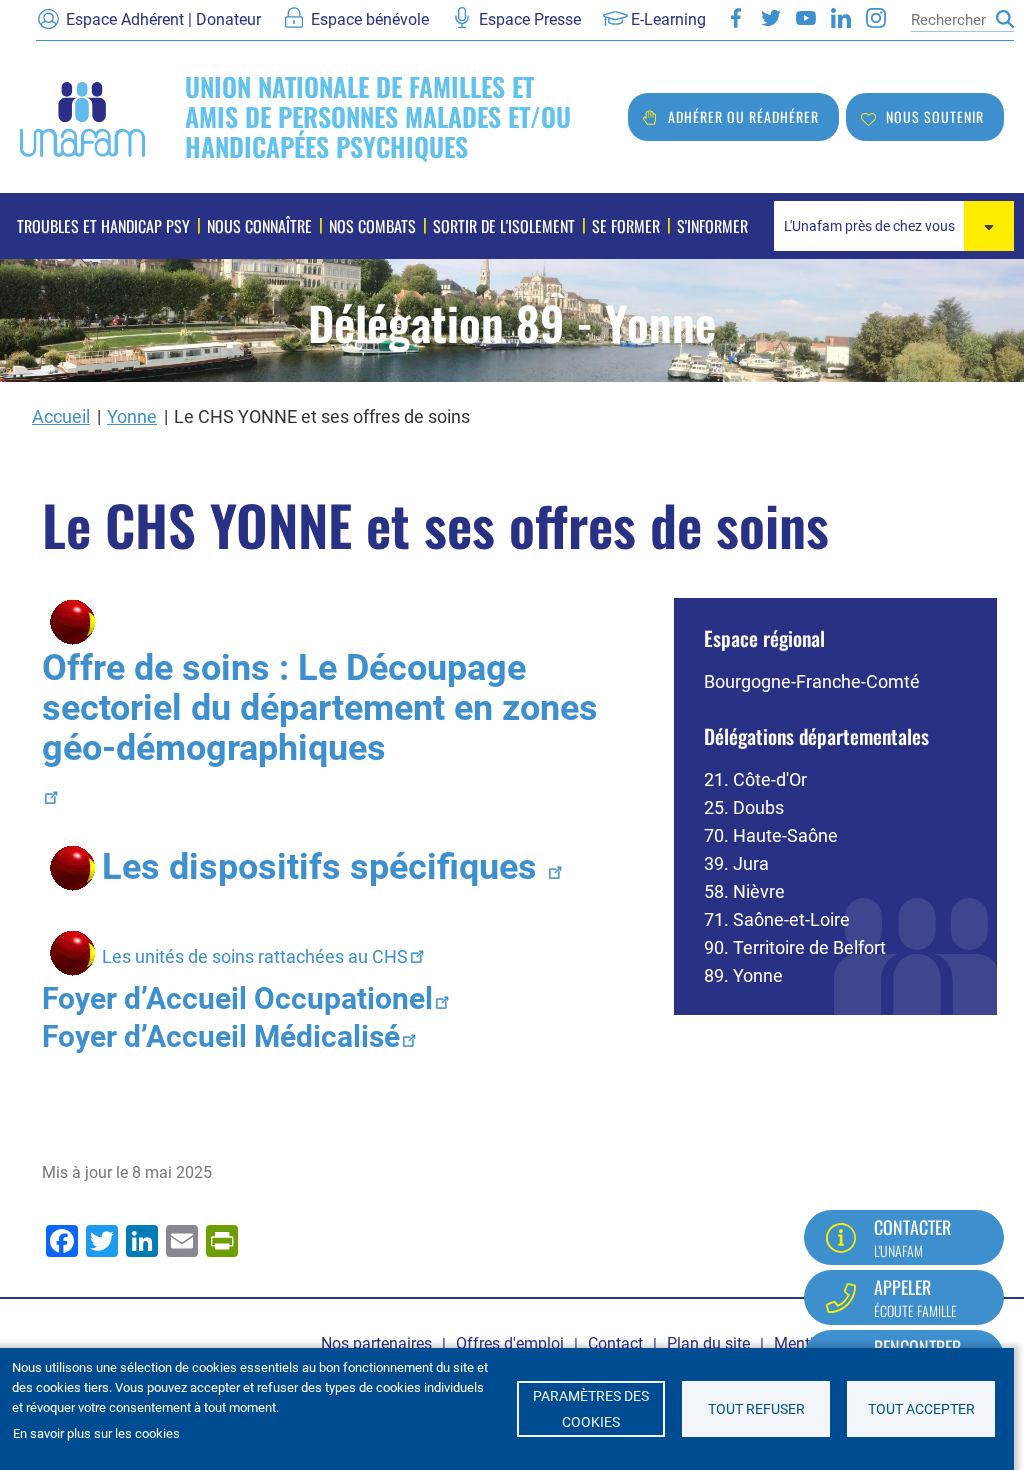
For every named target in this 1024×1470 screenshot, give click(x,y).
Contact (615, 1343)
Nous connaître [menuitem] (259, 226)
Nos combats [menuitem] (372, 226)
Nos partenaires (376, 1343)
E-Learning (668, 19)
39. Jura (736, 863)
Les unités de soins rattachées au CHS (255, 956)
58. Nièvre (744, 891)
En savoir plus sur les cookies (96, 1433)
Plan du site (708, 1343)
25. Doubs (744, 807)
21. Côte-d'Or (755, 779)
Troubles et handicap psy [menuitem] (103, 226)
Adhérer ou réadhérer (743, 116)
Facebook (736, 18)
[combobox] (894, 226)
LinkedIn (841, 18)
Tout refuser (756, 1409)
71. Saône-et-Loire (777, 919)
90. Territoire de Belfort (795, 947)
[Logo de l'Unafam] (82, 117)
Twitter (771, 18)
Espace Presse (530, 19)
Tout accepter (921, 1409)
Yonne (132, 416)
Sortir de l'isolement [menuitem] (504, 226)
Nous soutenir (935, 116)
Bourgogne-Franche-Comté (812, 681)
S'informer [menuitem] (712, 226)
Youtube (806, 18)
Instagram (876, 18)
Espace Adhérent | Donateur (163, 19)
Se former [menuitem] (626, 226)
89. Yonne (743, 975)
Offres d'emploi (510, 1343)
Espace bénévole (370, 19)
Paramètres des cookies (591, 1409)
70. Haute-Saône (771, 835)
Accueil (61, 416)
